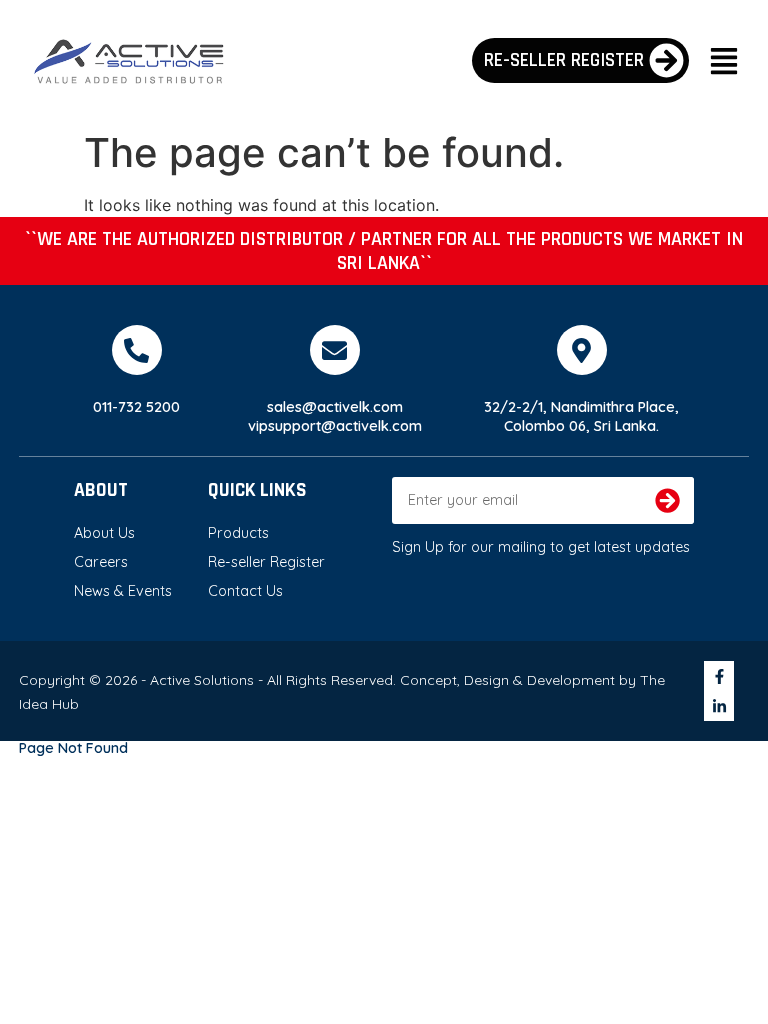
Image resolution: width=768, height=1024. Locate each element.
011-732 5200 (136, 407)
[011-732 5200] (137, 350)
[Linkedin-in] (719, 706)
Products (238, 533)
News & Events (123, 591)
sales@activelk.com (335, 407)
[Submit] (668, 500)
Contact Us (245, 591)
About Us (104, 533)
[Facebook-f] (719, 676)
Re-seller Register (266, 562)
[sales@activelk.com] (335, 350)
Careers (101, 562)
